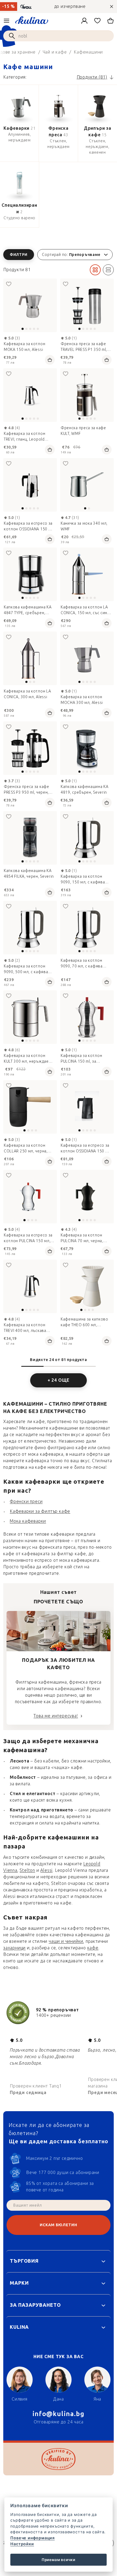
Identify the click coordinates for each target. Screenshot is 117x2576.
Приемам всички (59, 2560)
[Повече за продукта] (87, 485)
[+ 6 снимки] (87, 305)
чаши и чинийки (66, 1941)
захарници (14, 1948)
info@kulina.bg (59, 2414)
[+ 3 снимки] (87, 395)
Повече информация (33, 2538)
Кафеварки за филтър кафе (40, 1511)
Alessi (46, 1870)
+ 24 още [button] (59, 1380)
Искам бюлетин (58, 2225)
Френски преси (26, 1502)
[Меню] (7, 21)
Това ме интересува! (56, 1716)
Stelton (27, 1870)
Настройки (22, 2544)
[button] (59, 255)
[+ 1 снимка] (30, 395)
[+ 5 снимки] (30, 305)
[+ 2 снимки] (30, 838)
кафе (93, 1948)
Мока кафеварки (28, 1521)
